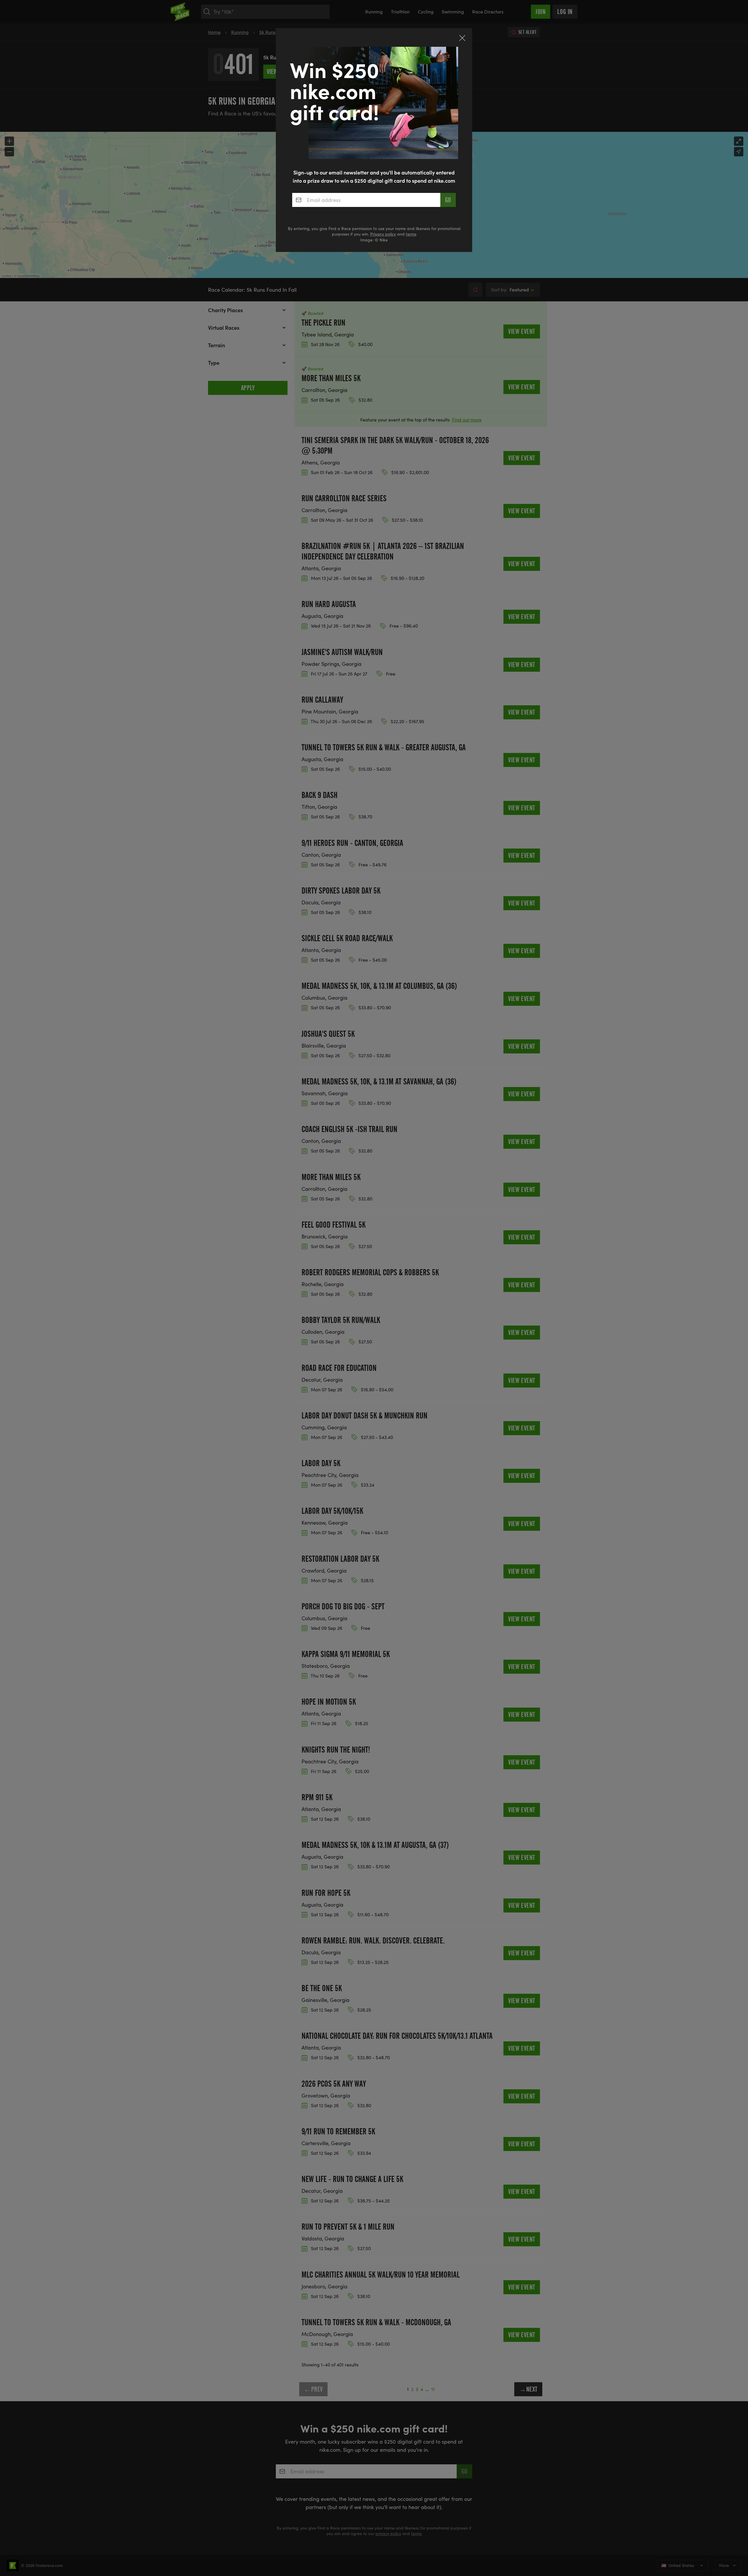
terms (411, 234)
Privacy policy (383, 234)
